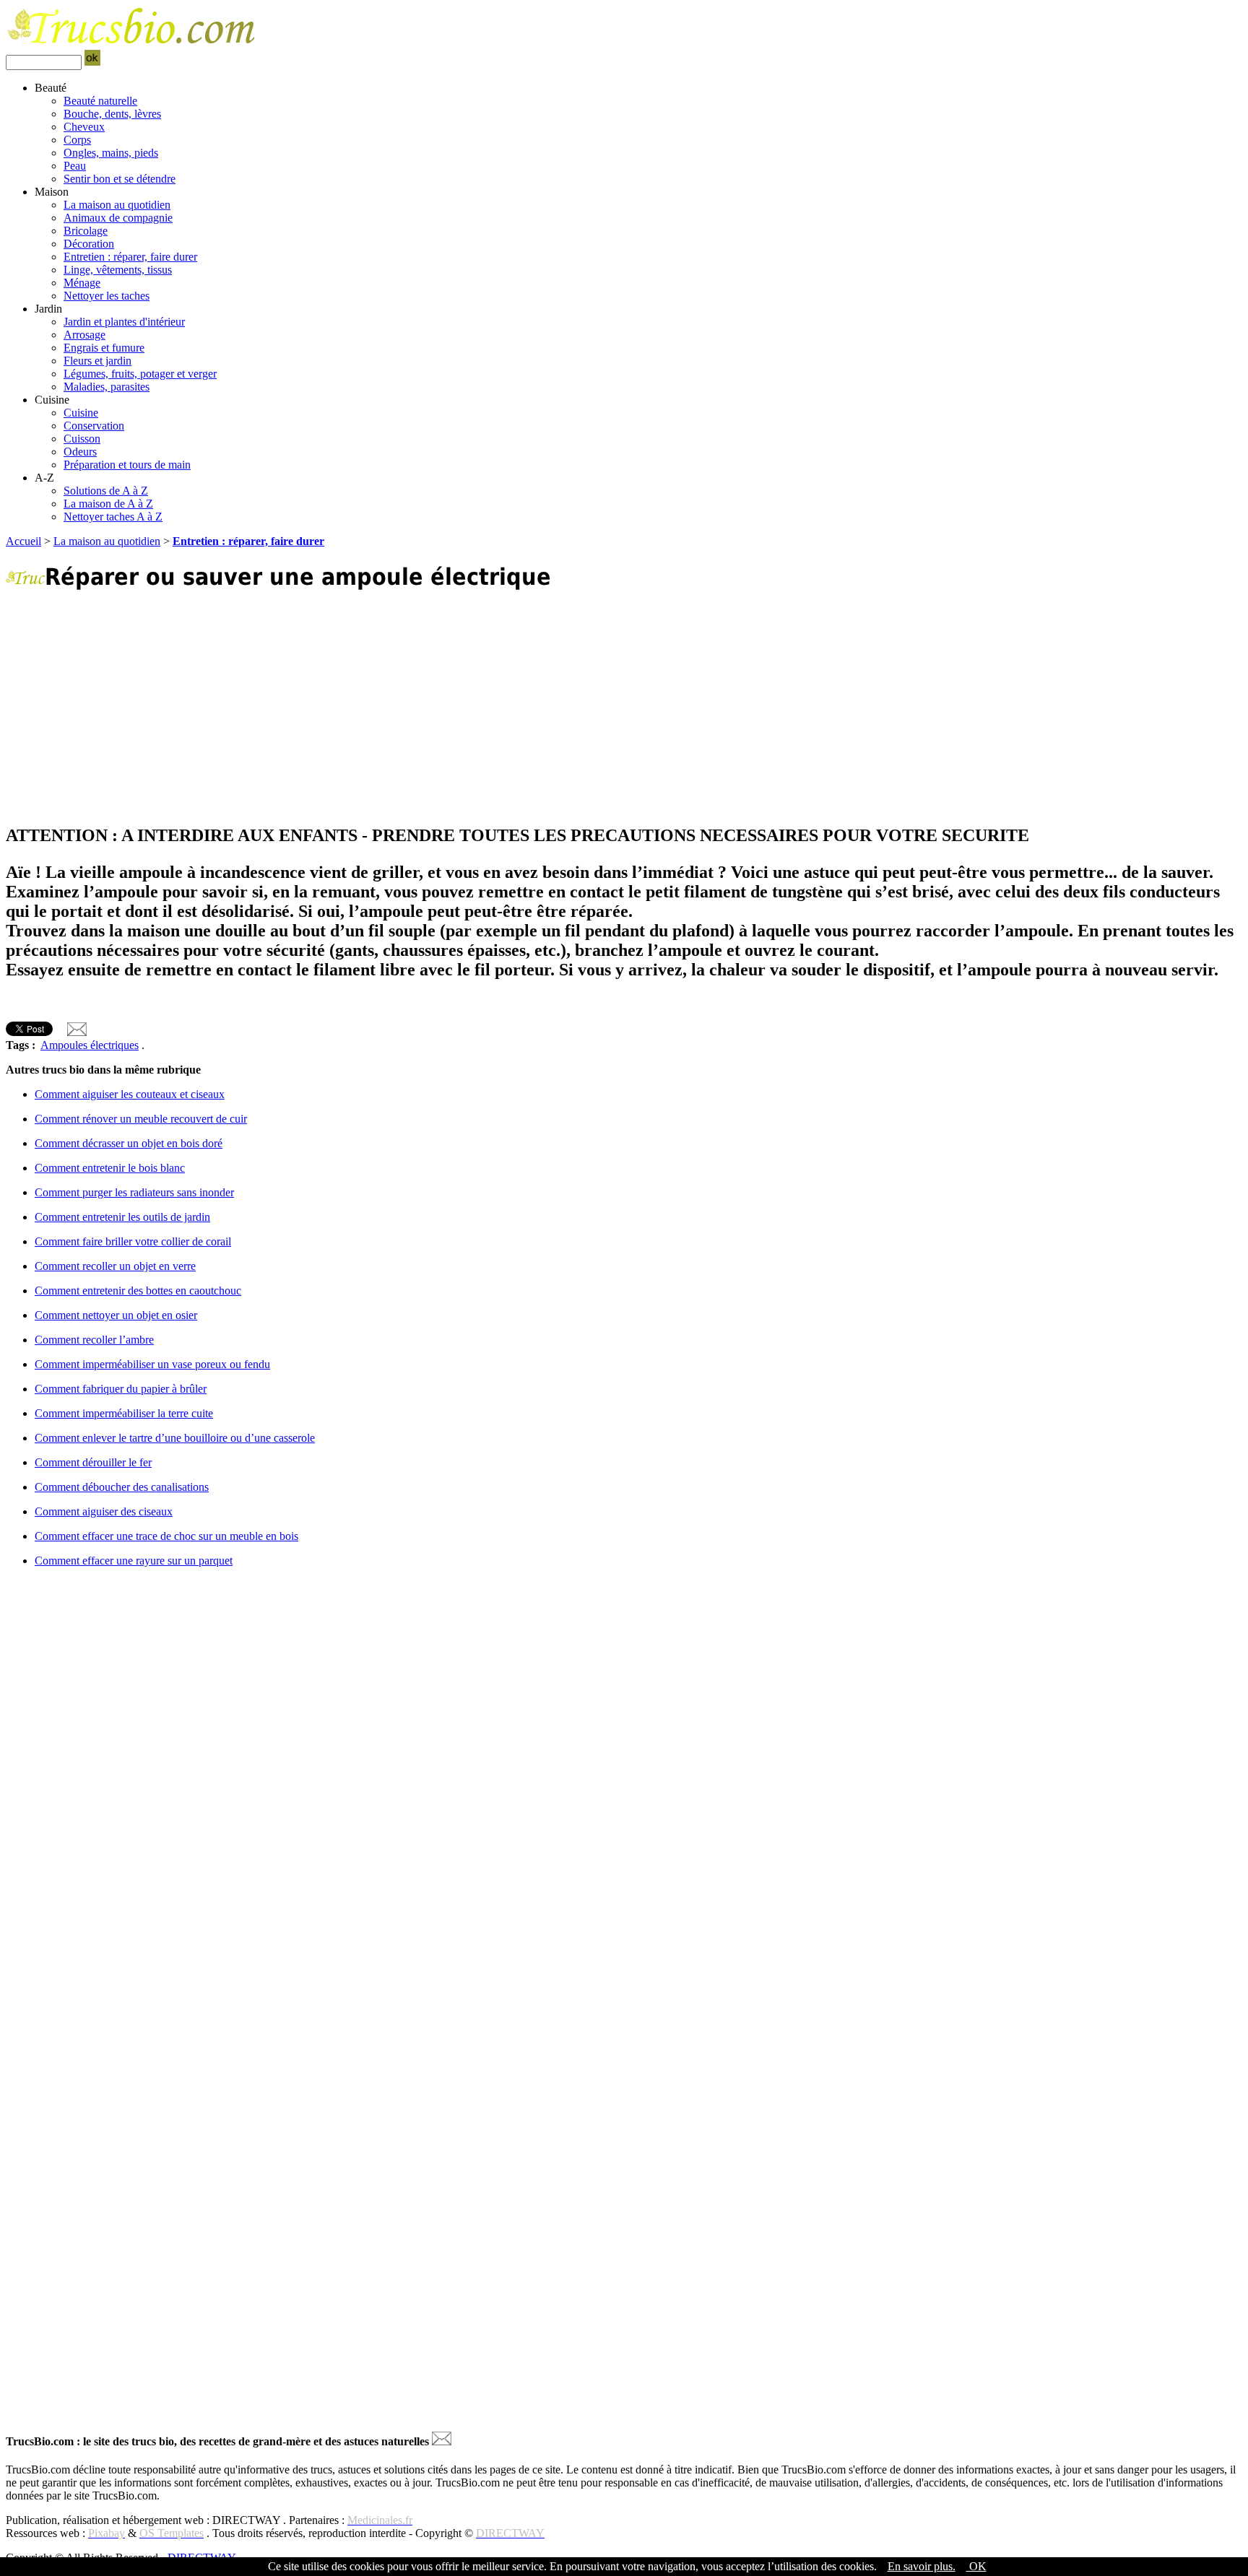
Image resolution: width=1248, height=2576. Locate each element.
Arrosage (84, 335)
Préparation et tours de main (127, 465)
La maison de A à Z (108, 504)
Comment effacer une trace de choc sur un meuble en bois (166, 1536)
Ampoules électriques (90, 1045)
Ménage (82, 283)
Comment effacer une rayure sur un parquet (134, 1561)
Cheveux (84, 127)
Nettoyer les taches (107, 296)
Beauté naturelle (100, 101)
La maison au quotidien (117, 205)
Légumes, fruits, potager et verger (140, 374)
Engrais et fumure (104, 348)
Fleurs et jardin (97, 361)
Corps (77, 140)
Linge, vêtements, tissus (118, 270)
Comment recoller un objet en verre (115, 1266)
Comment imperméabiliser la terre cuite (124, 1413)
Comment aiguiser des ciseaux (104, 1511)
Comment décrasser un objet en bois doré (129, 1143)
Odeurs (80, 452)
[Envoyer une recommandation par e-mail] (442, 2441)
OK (976, 2566)
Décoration (89, 244)
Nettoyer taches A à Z (113, 517)
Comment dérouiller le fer (93, 1462)
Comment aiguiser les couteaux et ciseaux (130, 1094)
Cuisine (81, 413)
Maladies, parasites (107, 387)
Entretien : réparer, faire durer (130, 257)
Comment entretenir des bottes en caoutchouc (138, 1291)
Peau (75, 166)
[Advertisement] (439, 708)
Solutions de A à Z (106, 491)
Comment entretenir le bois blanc (110, 1168)
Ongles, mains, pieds (111, 153)
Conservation (94, 426)
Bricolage (86, 231)
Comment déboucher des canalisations (122, 1487)
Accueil (23, 541)
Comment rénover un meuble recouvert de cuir (141, 1119)
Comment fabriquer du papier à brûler (121, 1389)
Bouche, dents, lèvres (112, 114)
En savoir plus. (922, 2566)
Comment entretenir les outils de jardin (122, 1217)
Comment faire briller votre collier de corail (133, 1241)
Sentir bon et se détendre (120, 179)
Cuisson (82, 439)
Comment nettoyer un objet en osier (116, 1315)
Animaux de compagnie (118, 218)
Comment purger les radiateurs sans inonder (134, 1192)
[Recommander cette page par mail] (77, 1032)
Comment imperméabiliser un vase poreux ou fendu (152, 1364)
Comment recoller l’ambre (94, 1340)
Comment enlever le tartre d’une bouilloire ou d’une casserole (175, 1438)
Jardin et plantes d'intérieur (124, 322)
